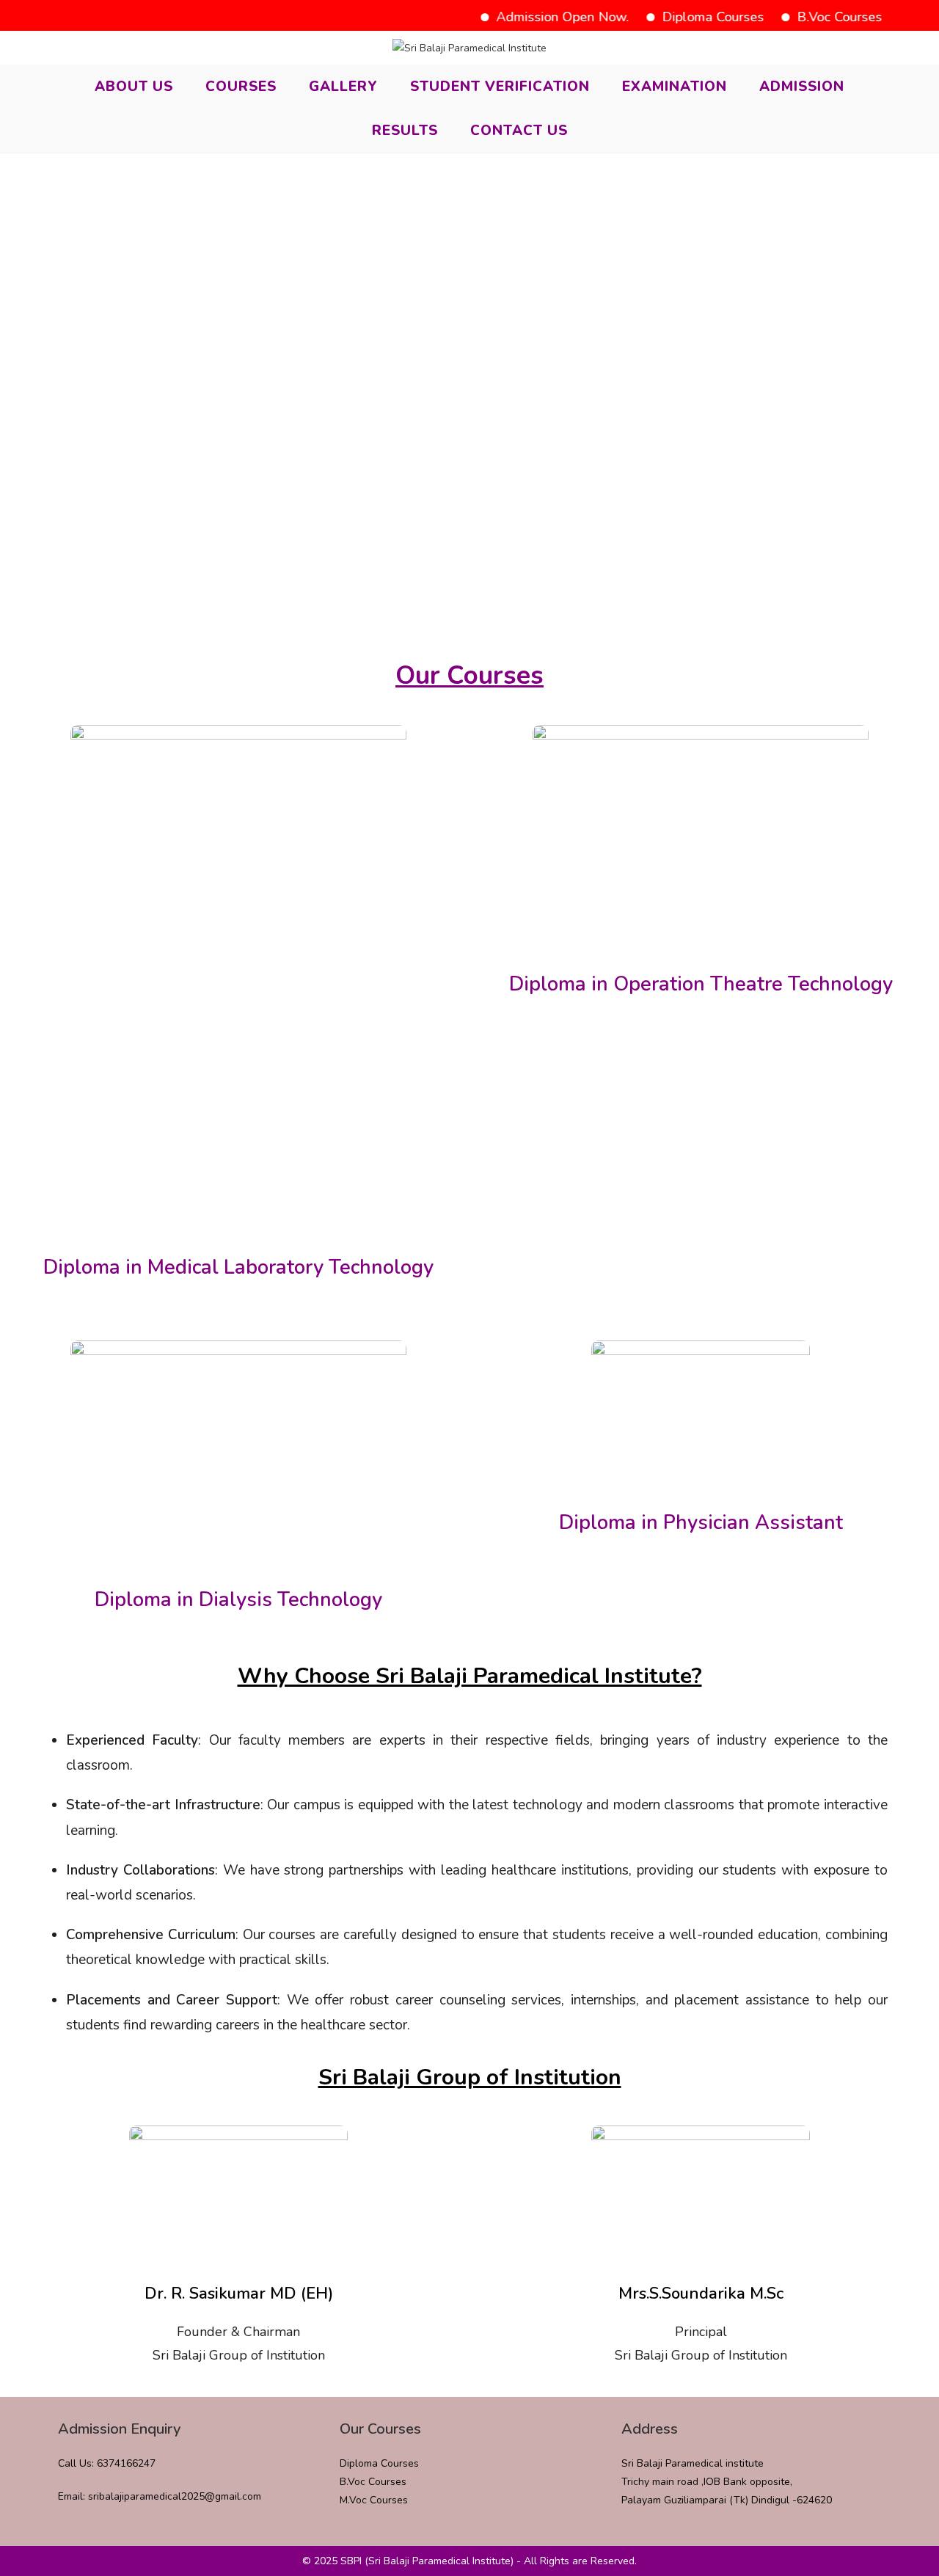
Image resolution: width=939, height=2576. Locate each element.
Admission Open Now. (537, 17)
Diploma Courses (687, 17)
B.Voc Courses (814, 17)
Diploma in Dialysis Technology (238, 1600)
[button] (469, 605)
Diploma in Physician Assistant (701, 1523)
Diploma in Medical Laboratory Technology (238, 1267)
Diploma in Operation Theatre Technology (701, 984)
